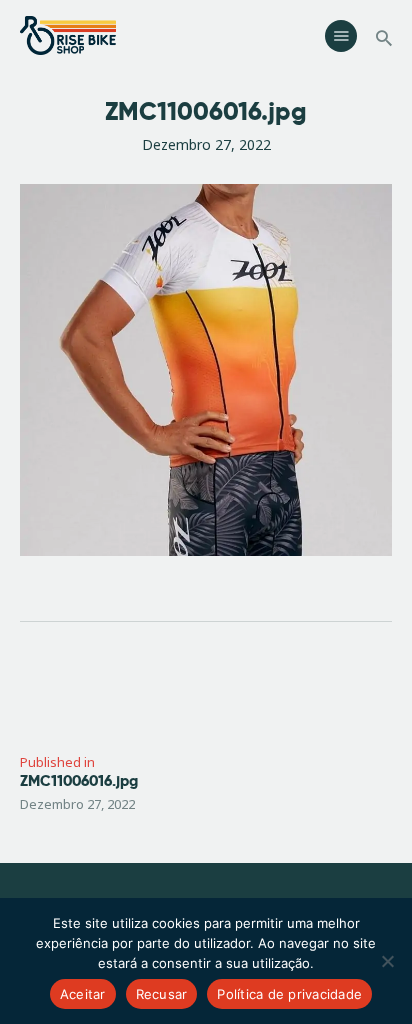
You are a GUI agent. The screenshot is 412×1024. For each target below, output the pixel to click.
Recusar (162, 994)
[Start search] (384, 38)
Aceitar (83, 994)
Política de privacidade (289, 994)
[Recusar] (387, 961)
